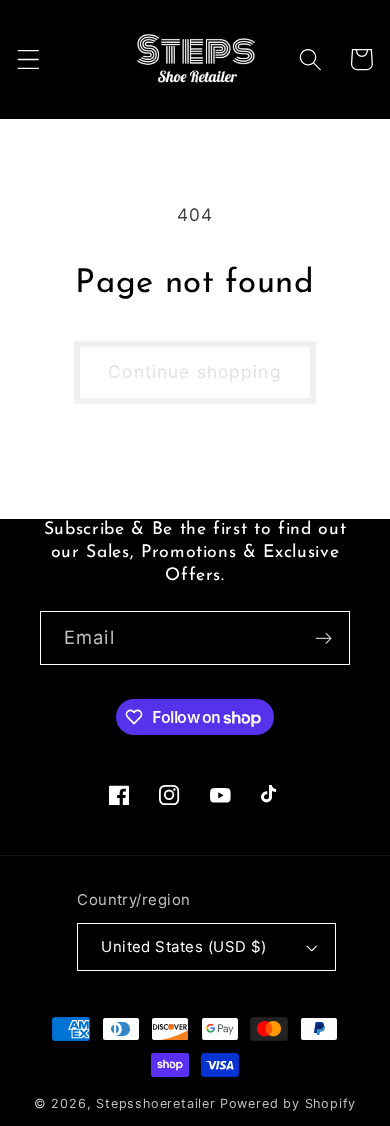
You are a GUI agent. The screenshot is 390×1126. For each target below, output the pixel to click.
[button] (28, 59)
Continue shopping (195, 371)
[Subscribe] (323, 638)
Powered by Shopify (288, 1103)
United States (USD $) (184, 947)
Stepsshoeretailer (156, 1103)
